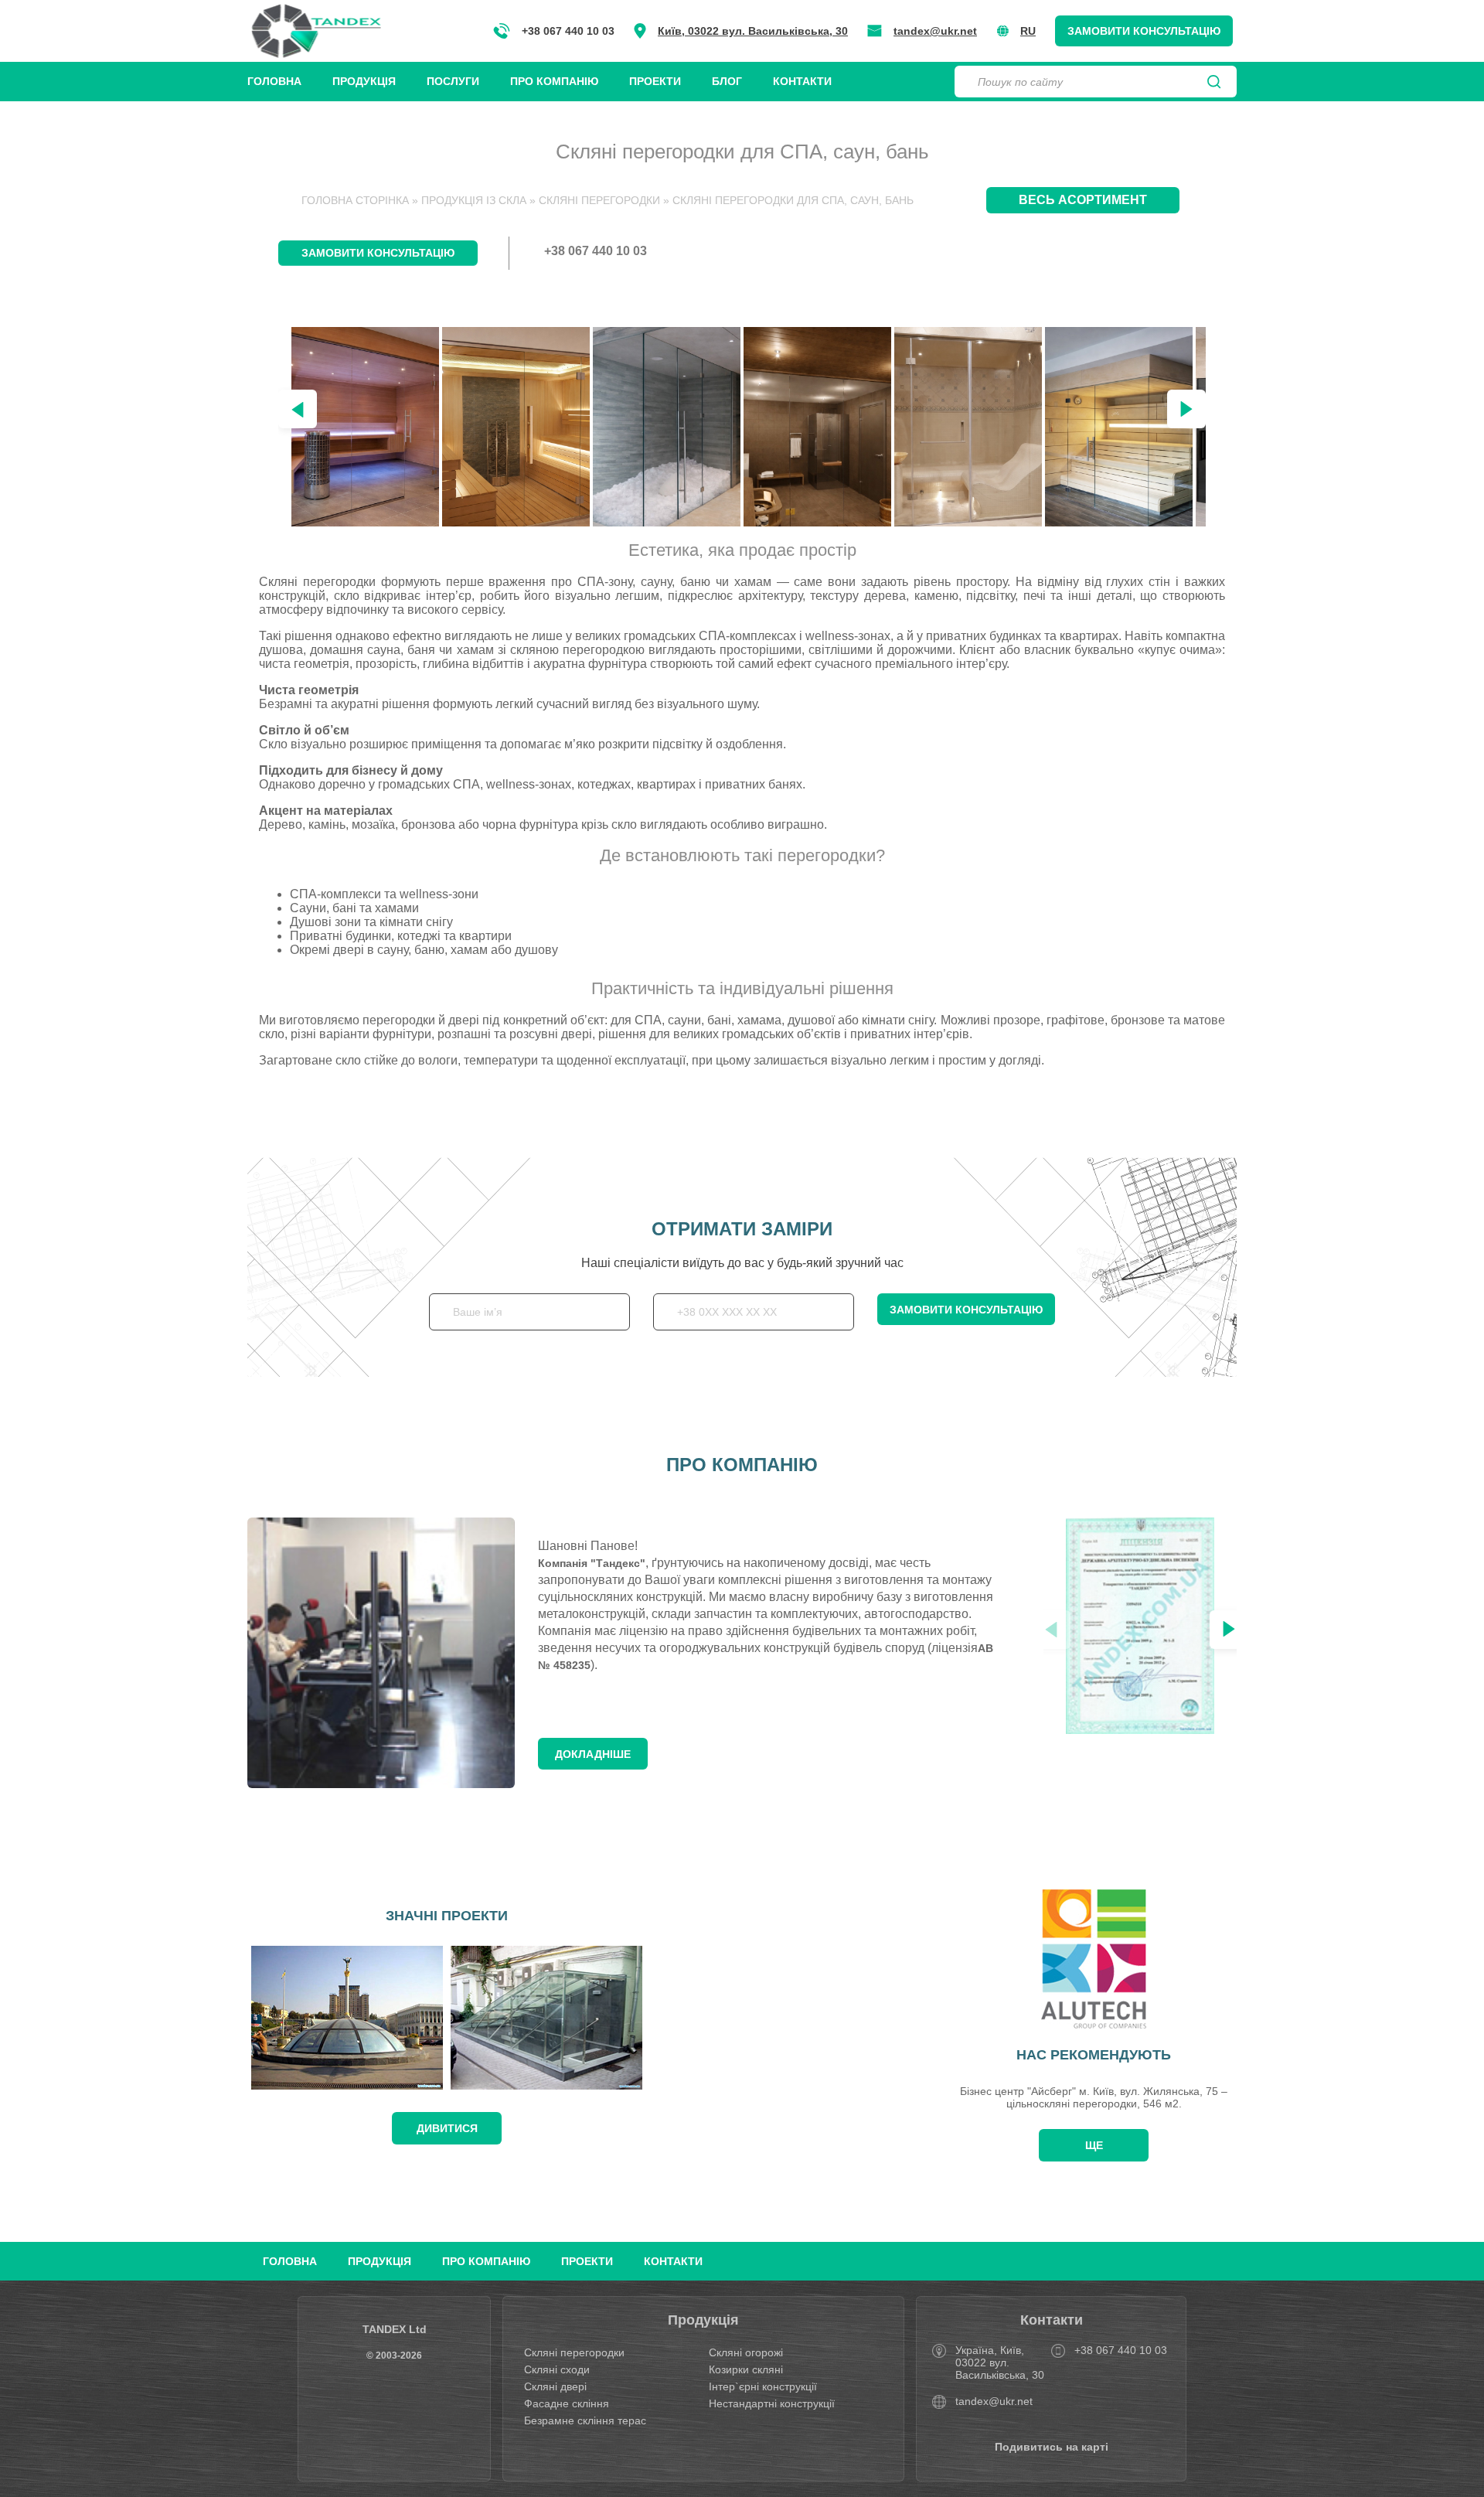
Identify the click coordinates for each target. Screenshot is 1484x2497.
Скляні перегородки (599, 200)
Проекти (655, 81)
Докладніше (593, 1754)
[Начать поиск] (1214, 82)
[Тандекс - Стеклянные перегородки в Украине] (316, 31)
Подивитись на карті (1052, 2447)
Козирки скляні (746, 2369)
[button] (1186, 409)
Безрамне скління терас (585, 2420)
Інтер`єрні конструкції (763, 2386)
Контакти (802, 81)
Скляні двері (555, 2386)
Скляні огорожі (746, 2352)
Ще (1094, 2145)
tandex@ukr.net (935, 31)
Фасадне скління (567, 2403)
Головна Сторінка (355, 200)
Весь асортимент (1083, 200)
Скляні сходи (557, 2369)
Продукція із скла (474, 200)
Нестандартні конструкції (772, 2403)
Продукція (364, 81)
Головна (274, 81)
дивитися (447, 2128)
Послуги (453, 81)
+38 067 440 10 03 (568, 31)
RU (1028, 31)
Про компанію (554, 81)
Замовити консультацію (1144, 31)
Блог (727, 81)
